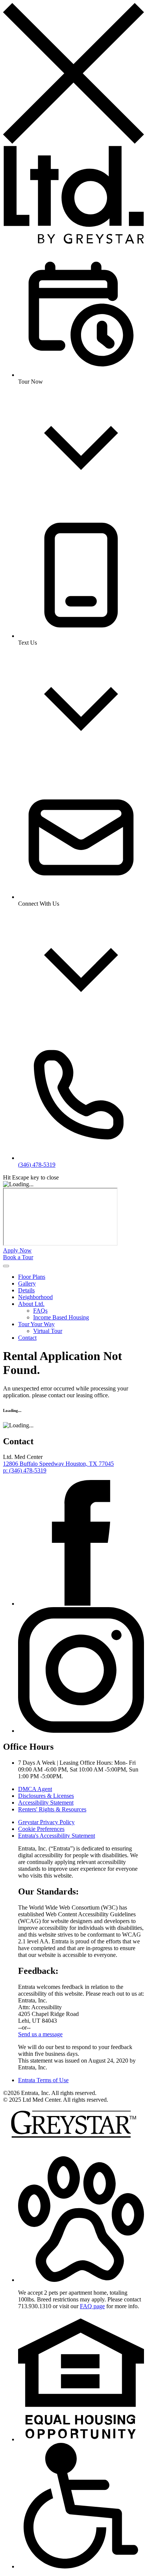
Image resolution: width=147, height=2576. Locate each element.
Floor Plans (32, 1277)
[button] (81, 2280)
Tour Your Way (36, 1324)
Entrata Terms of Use (43, 2080)
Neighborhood (35, 1297)
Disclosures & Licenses (46, 1796)
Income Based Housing (61, 1317)
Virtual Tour (48, 1331)
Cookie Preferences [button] (41, 1829)
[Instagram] (81, 1731)
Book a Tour (18, 1257)
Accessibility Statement (46, 1803)
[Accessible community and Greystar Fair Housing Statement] (81, 2566)
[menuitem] (81, 1277)
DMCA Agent (35, 1789)
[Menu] (6, 1266)
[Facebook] (81, 1604)
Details (26, 1290)
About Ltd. (31, 1304)
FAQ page (92, 2306)
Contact (27, 1338)
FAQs (40, 1311)
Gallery (27, 1283)
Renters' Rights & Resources (52, 1809)
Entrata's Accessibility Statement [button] (57, 1836)
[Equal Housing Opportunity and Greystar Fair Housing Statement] (81, 2439)
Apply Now (17, 1250)
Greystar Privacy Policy (46, 1822)
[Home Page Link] (73, 242)
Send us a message (40, 2034)
